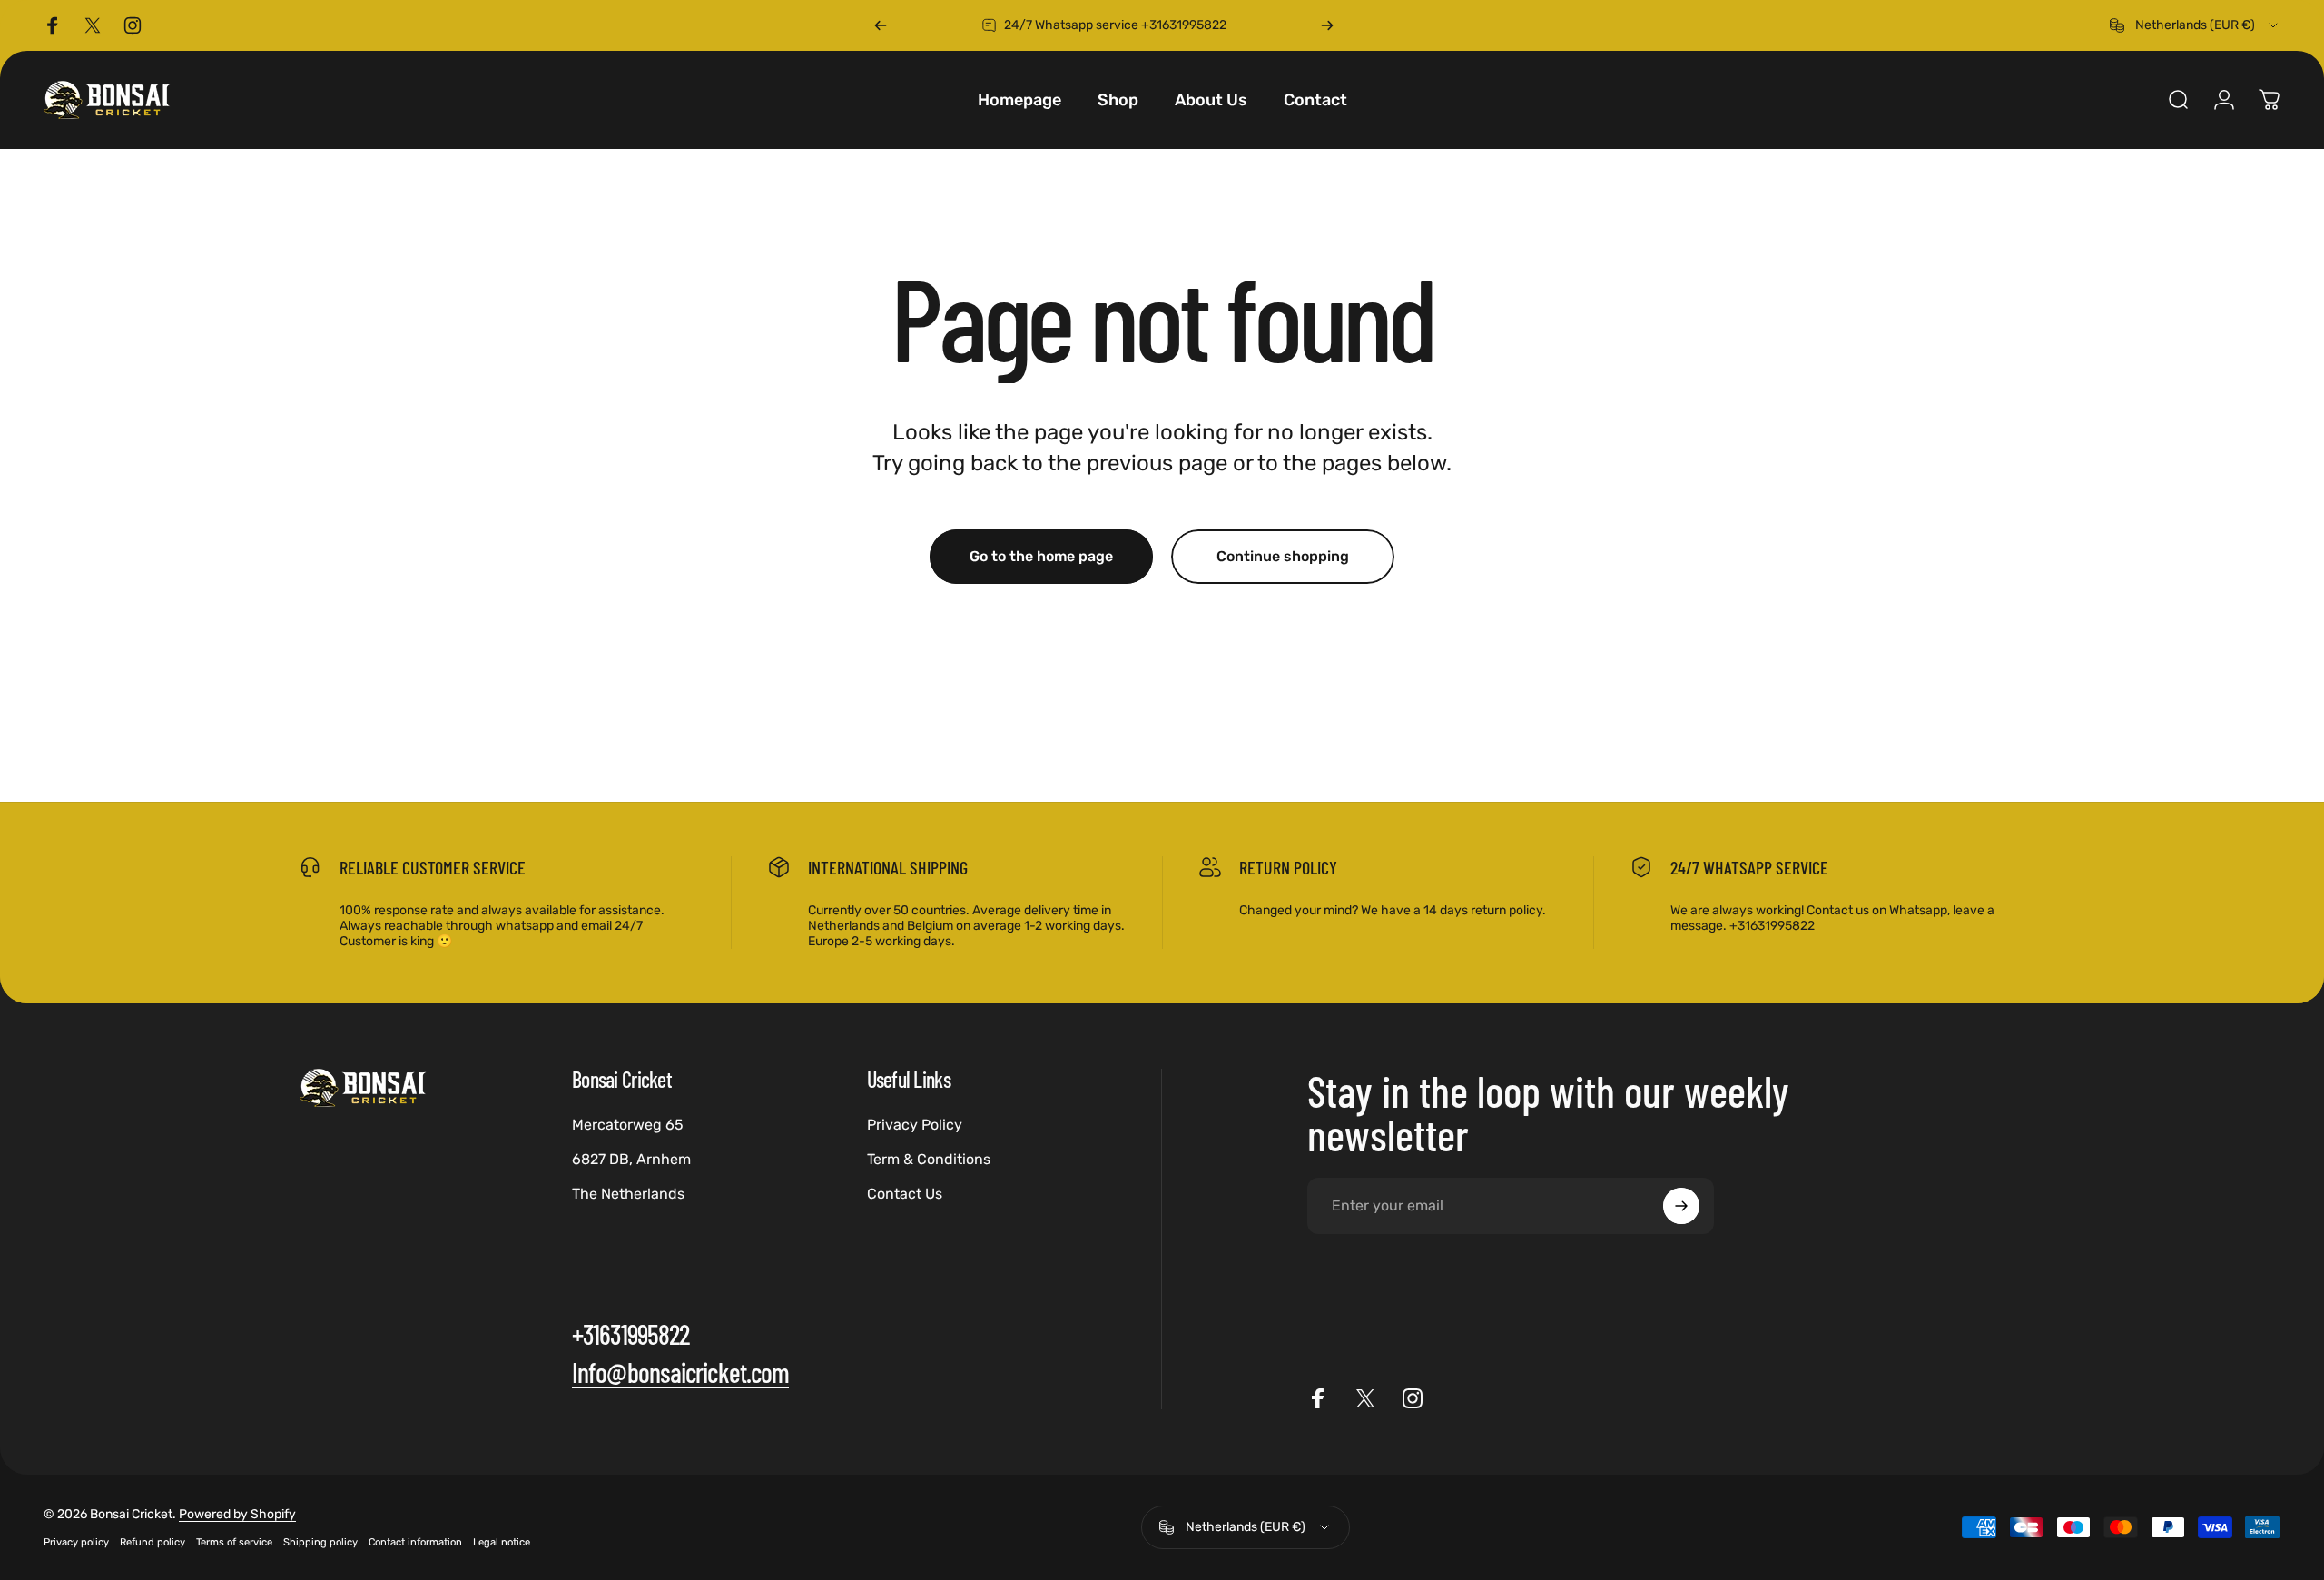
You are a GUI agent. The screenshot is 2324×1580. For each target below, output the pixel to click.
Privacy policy (76, 1542)
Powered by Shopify (237, 1514)
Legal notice (502, 1542)
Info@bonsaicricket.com (680, 1372)
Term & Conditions (929, 1159)
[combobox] (2195, 25)
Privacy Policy (915, 1125)
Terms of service (234, 1542)
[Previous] (881, 25)
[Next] (1327, 25)
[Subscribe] (1681, 1206)
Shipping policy (320, 1542)
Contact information (415, 1542)
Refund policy (153, 1542)
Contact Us (905, 1194)
